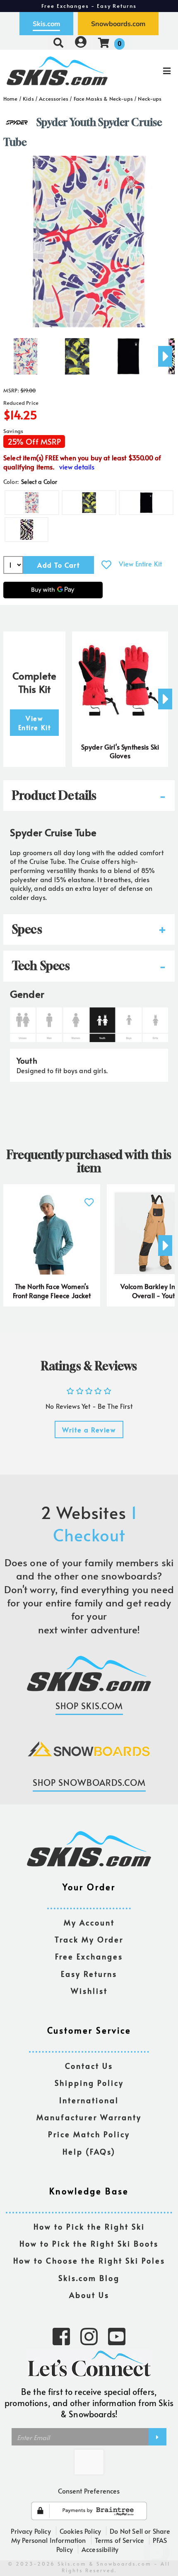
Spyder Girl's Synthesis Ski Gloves (120, 751)
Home (11, 99)
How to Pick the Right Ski (89, 2227)
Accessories (54, 99)
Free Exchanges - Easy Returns (89, 6)
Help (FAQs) (89, 2152)
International (89, 2101)
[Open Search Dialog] (58, 42)
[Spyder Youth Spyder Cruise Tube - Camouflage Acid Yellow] (77, 353)
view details (77, 467)
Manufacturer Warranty (89, 2118)
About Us (89, 2295)
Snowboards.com (118, 24)
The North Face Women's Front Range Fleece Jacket (52, 1291)
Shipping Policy (89, 2083)
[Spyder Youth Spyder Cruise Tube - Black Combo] (128, 353)
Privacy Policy (31, 2531)
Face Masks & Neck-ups (103, 99)
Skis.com (46, 24)
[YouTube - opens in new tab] (117, 2336)
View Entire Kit (140, 564)
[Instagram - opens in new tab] (89, 2336)
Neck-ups (150, 99)
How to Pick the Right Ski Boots (89, 2244)
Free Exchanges (89, 1957)
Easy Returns (89, 1974)
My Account (89, 1923)
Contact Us (89, 2066)
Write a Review (89, 1429)
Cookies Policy (80, 2531)
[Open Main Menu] (149, 71)
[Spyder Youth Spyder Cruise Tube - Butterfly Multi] (26, 353)
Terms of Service (120, 2540)
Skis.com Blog (89, 2278)
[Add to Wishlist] (106, 565)
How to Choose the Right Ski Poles (89, 2261)
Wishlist (89, 1991)
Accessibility (100, 2549)
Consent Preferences (89, 2491)
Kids (28, 99)
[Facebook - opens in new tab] (61, 2336)
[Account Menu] (81, 42)
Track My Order (89, 1940)
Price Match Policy (89, 2135)
